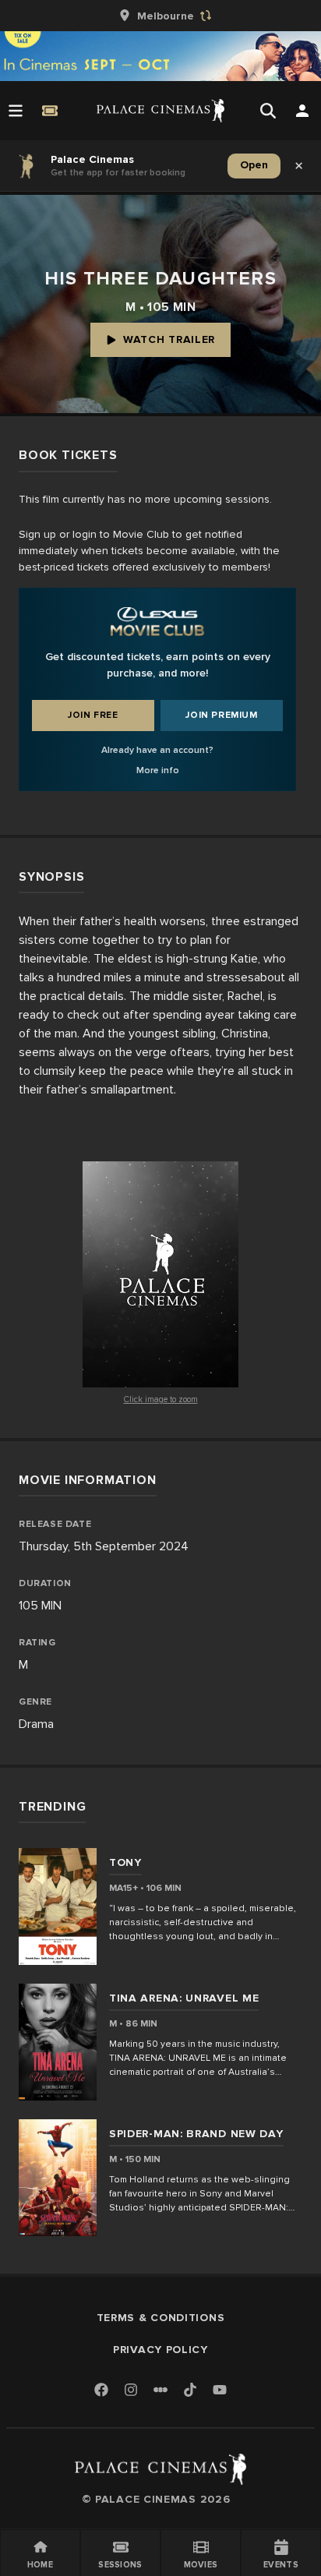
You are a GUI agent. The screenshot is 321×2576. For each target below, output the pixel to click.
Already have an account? (157, 750)
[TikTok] (190, 2390)
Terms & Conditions (161, 2318)
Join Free (93, 715)
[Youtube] (220, 2391)
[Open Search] (268, 111)
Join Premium (221, 715)
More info (158, 770)
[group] (160, 16)
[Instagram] (131, 2391)
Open (254, 165)
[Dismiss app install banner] (299, 166)
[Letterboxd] (160, 2390)
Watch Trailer (169, 339)
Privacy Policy (160, 2350)
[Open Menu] (16, 111)
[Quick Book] (50, 111)
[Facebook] (101, 2391)
